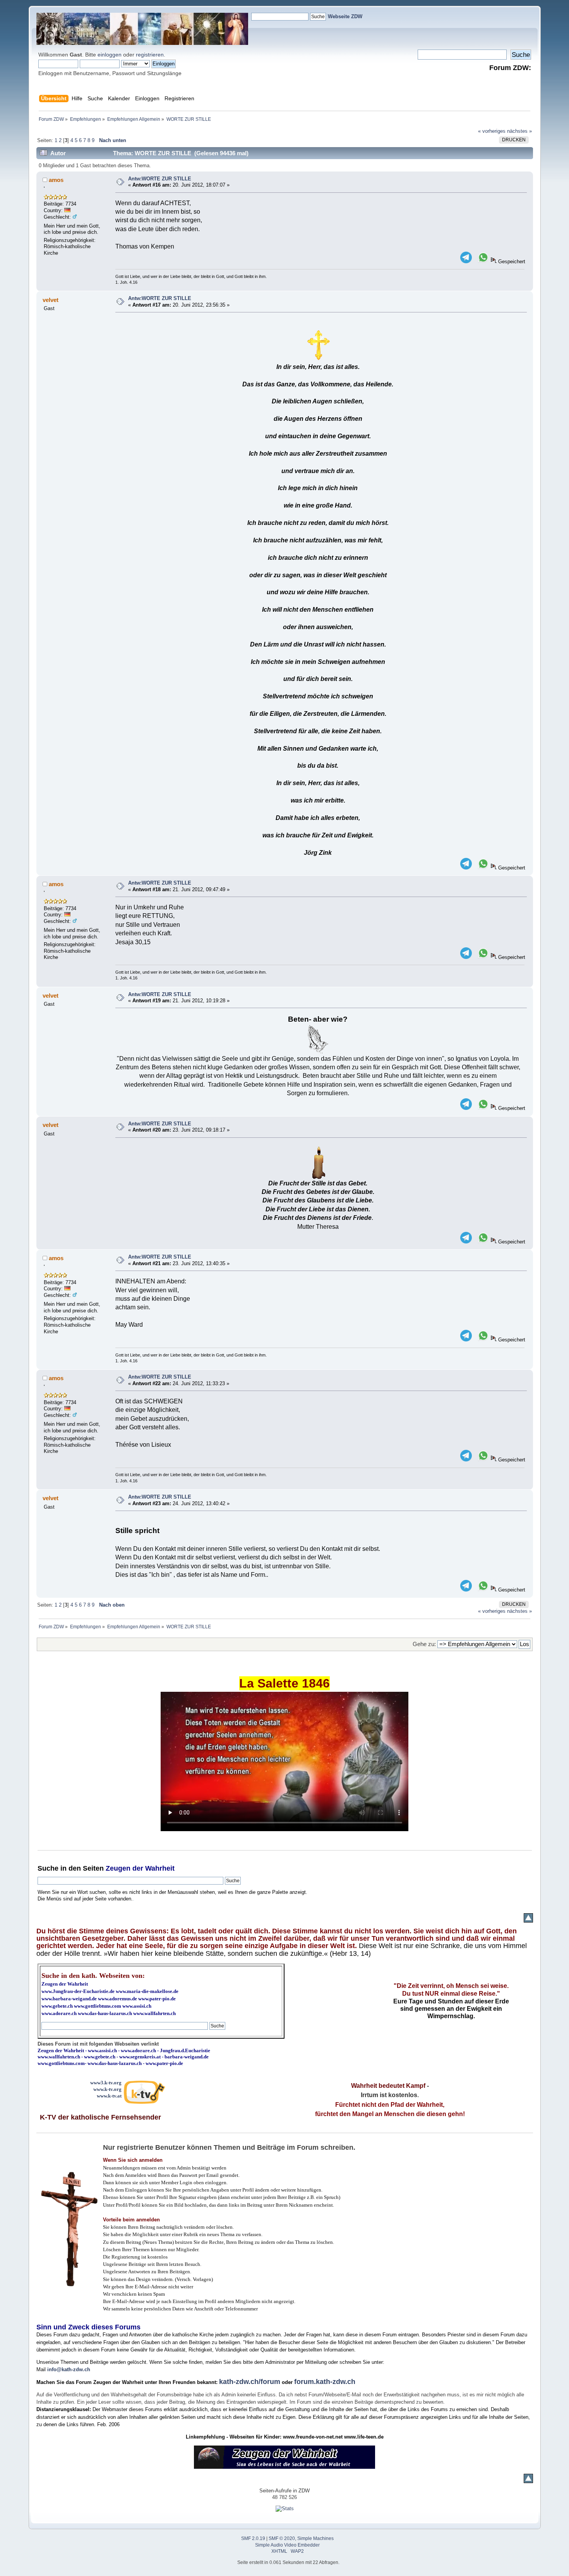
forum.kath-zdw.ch (325, 2382)
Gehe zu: (424, 1644)
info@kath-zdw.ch (69, 2369)
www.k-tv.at (109, 2096)
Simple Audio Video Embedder (287, 2545)
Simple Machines (315, 2538)
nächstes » (519, 131)
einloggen (110, 55)
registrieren (150, 55)
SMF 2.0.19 (253, 2538)
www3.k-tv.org (106, 2083)
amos (56, 180)
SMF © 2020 (282, 2538)
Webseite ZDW (345, 16)
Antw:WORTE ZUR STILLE (160, 179)
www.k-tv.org (107, 2089)
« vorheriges (492, 131)
